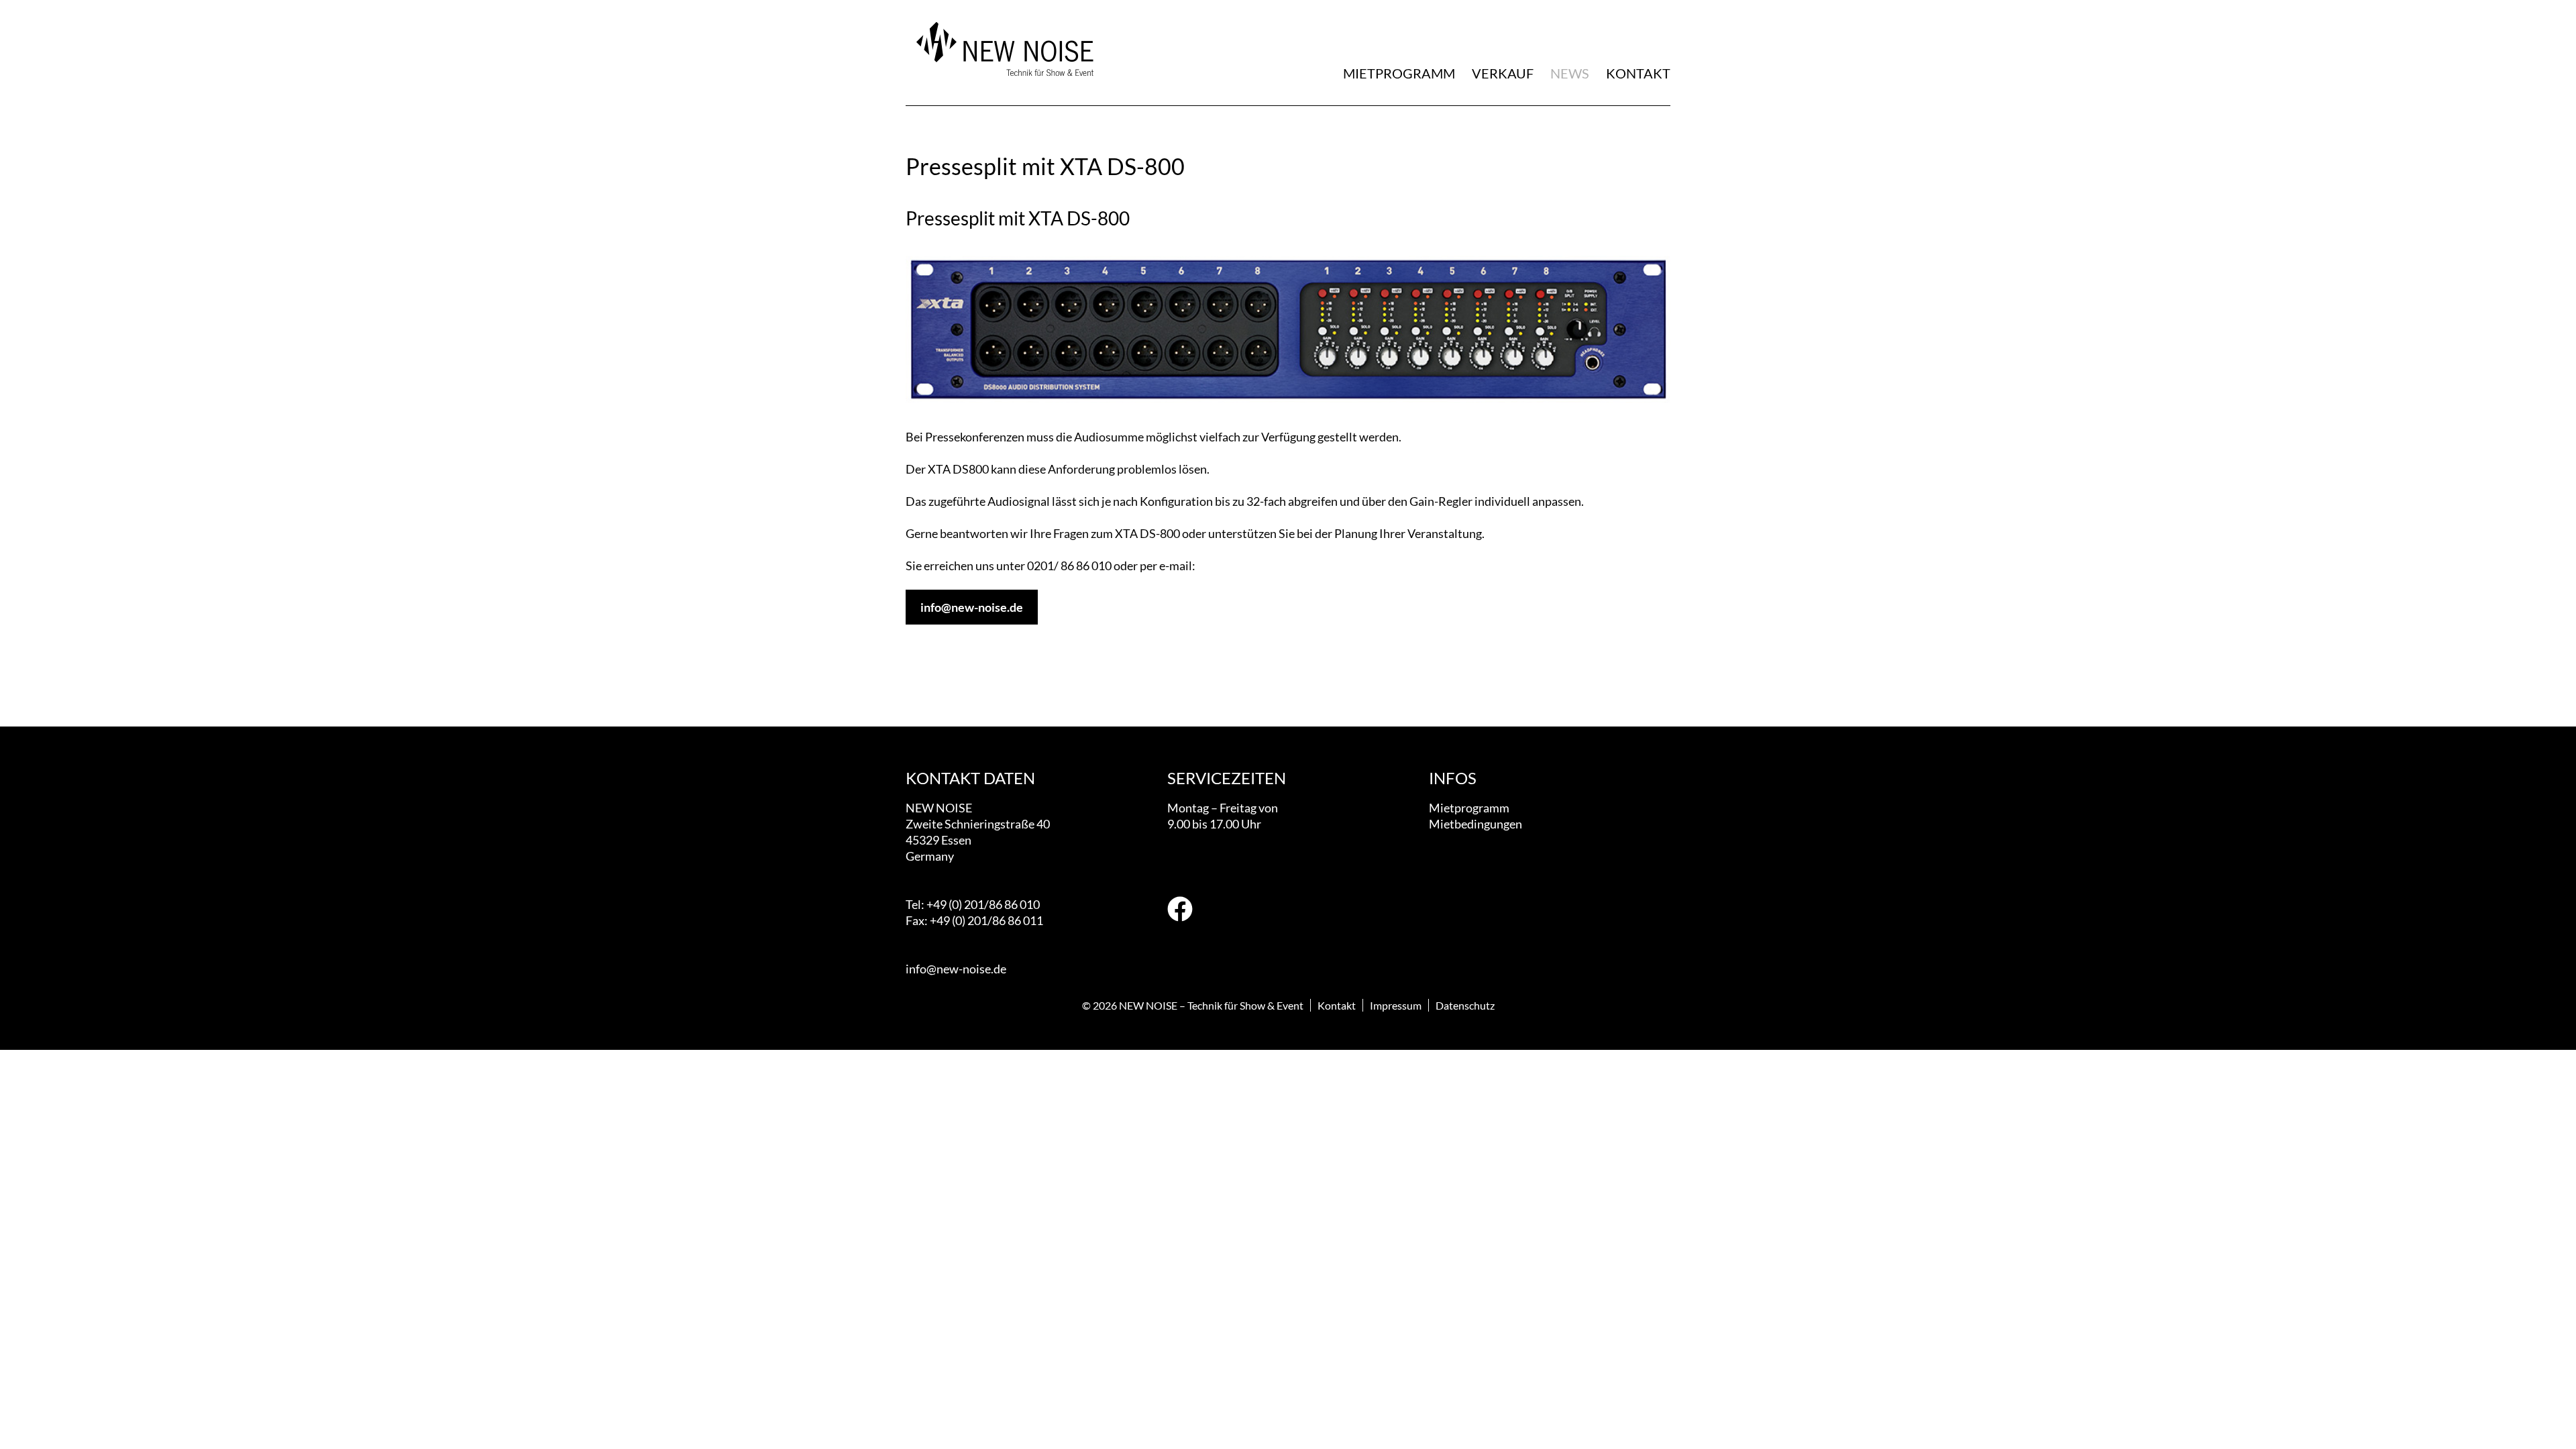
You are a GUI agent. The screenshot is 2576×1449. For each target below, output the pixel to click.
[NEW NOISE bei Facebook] (1180, 911)
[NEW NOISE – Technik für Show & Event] (1003, 84)
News (1570, 73)
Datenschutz (1465, 1005)
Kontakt (1638, 73)
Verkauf (1503, 73)
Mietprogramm (1399, 73)
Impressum (1396, 1005)
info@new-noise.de (972, 607)
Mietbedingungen (1475, 824)
